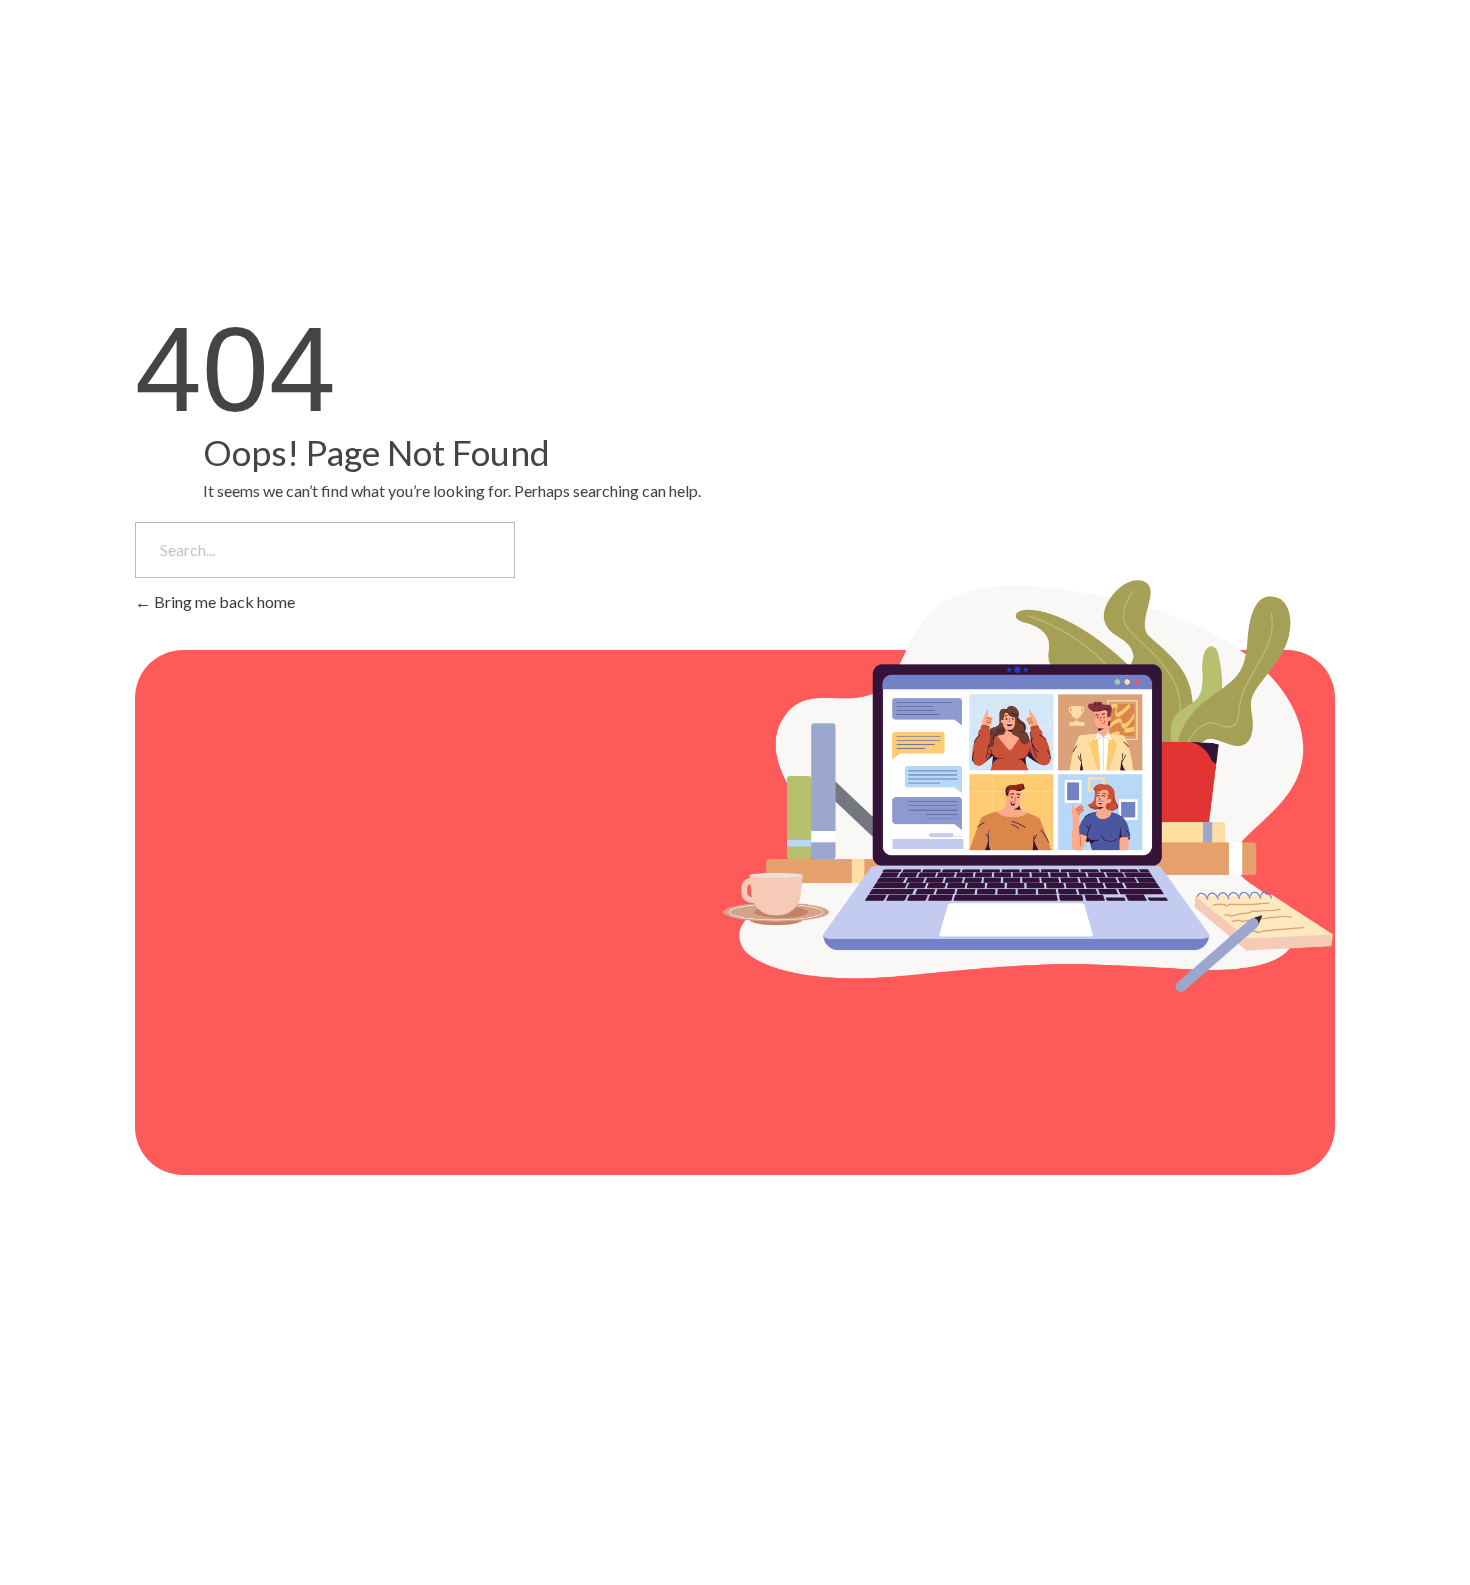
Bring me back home (223, 601)
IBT (300, 1446)
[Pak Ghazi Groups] (245, 67)
